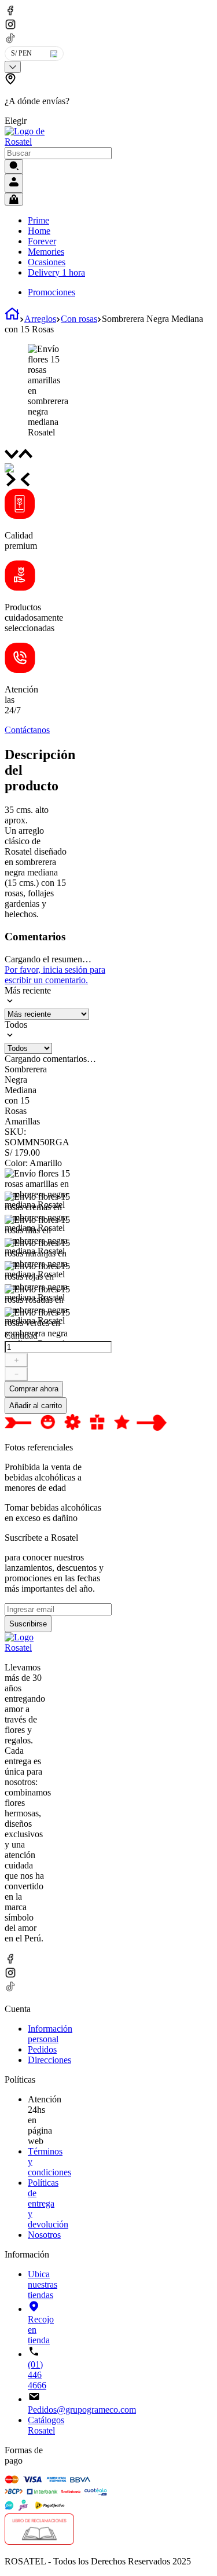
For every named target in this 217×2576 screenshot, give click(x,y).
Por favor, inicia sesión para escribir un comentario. (55, 975)
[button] (39, 100)
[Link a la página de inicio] (12, 319)
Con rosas (79, 319)
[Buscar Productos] (14, 166)
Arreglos (40, 319)
